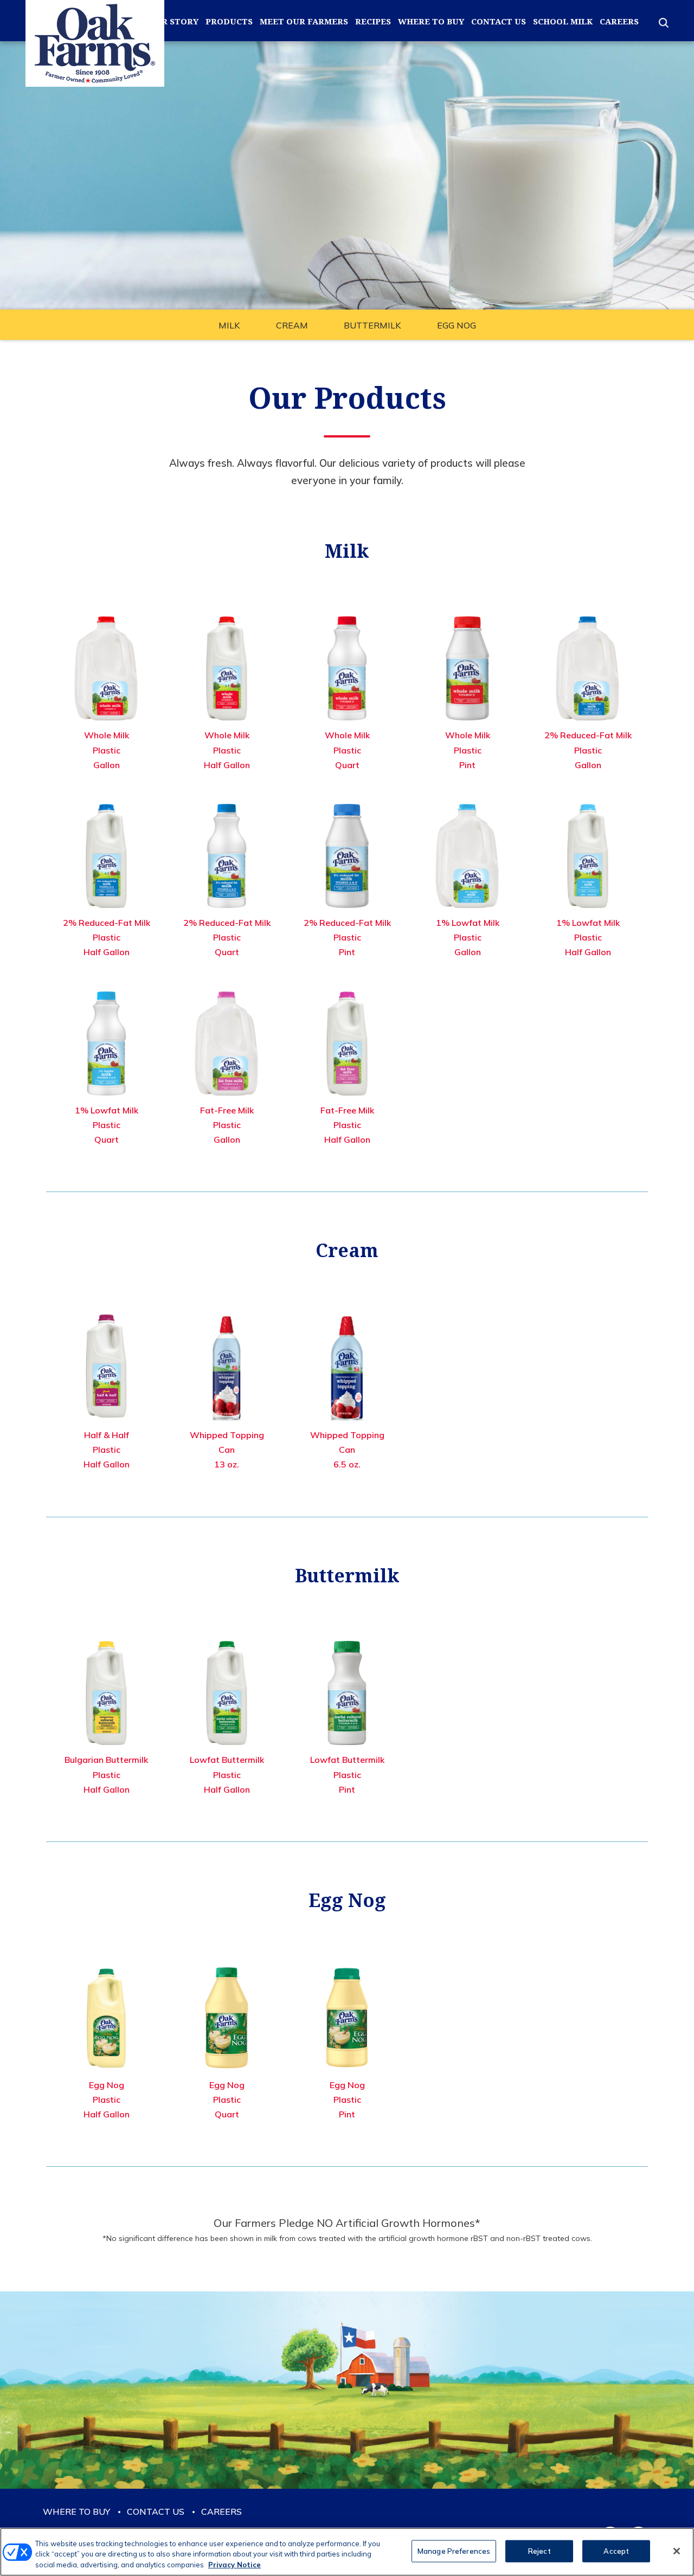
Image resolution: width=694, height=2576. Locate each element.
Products (229, 21)
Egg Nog (457, 325)
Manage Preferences (454, 2551)
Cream (292, 325)
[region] (347, 2552)
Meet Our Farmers (304, 21)
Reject (539, 2551)
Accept (616, 2551)
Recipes (373, 21)
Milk (229, 325)
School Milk (563, 21)
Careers (619, 21)
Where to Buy (431, 21)
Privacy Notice (234, 2565)
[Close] (677, 2551)
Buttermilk (372, 325)
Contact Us (499, 21)
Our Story (173, 21)
